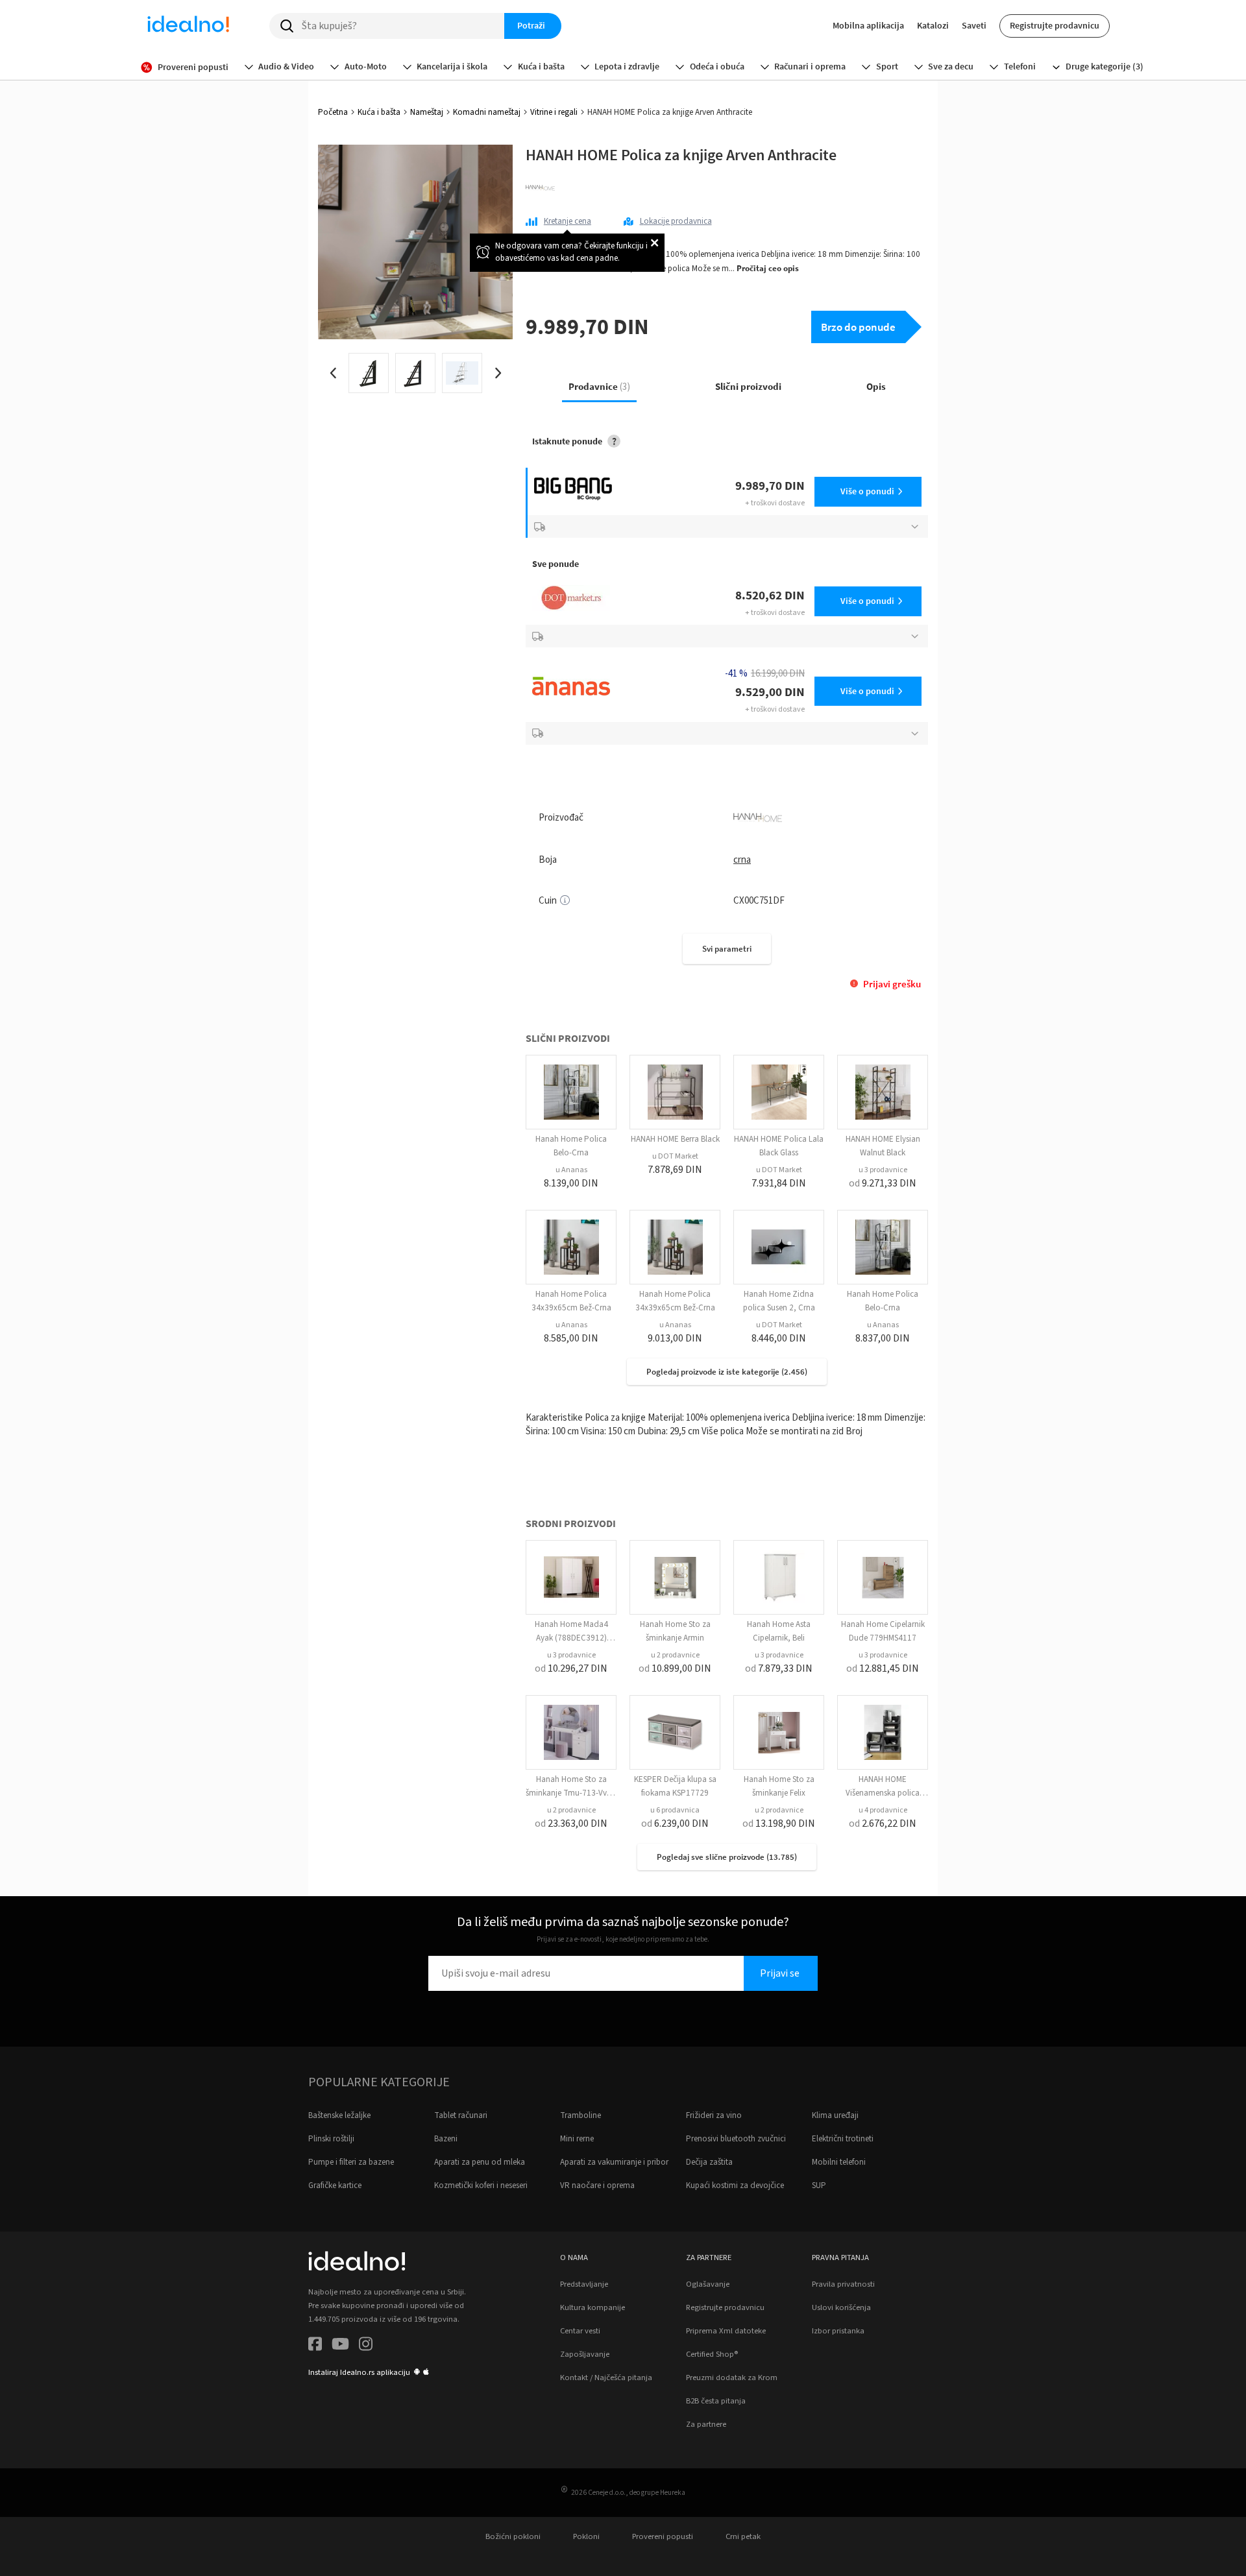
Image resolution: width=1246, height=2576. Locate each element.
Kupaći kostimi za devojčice (735, 2185)
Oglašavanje (708, 2284)
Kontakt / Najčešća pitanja (606, 2377)
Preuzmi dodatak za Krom (732, 2377)
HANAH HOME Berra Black (675, 1139)
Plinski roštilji (331, 2139)
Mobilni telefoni (839, 2162)
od (883, 1183)
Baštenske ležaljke (339, 2115)
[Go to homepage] (188, 26)
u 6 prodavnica (675, 1810)
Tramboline (580, 2115)
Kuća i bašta (379, 112)
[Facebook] (315, 2346)
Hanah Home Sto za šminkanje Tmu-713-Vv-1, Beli (571, 1793)
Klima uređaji (835, 2115)
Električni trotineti (843, 2139)
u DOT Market (675, 1156)
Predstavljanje (584, 2284)
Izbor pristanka (838, 2331)
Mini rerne (577, 2139)
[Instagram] (366, 2346)
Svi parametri (727, 949)
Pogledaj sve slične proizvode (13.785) (727, 1857)
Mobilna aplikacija (868, 25)
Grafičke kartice (335, 2185)
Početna (333, 112)
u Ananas (571, 1170)
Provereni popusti (663, 2536)
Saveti (974, 25)
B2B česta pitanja (716, 2401)
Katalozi (933, 25)
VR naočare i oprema (597, 2185)
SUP (819, 2185)
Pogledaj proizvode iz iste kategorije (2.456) (727, 1372)
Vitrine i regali (554, 112)
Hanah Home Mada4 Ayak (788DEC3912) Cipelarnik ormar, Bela (571, 1638)
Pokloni (586, 2536)
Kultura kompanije (592, 2307)
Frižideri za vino (714, 2115)
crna (742, 860)
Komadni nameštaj (487, 112)
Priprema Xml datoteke (726, 2331)
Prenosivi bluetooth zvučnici (736, 2139)
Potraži (531, 25)
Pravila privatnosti (843, 2284)
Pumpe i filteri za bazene (351, 2162)
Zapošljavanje (585, 2354)
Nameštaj (427, 112)
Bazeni (446, 2139)
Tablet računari (461, 2115)
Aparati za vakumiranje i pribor (614, 2162)
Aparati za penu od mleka (480, 2162)
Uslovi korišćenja (841, 2307)
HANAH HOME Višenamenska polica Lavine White (883, 1793)
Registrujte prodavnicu (1055, 25)
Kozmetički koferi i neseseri (481, 2185)
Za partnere (706, 2424)
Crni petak (743, 2536)
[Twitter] (340, 2346)
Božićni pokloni (513, 2536)
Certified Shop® (712, 2354)
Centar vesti (580, 2331)
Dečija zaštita (709, 2162)
